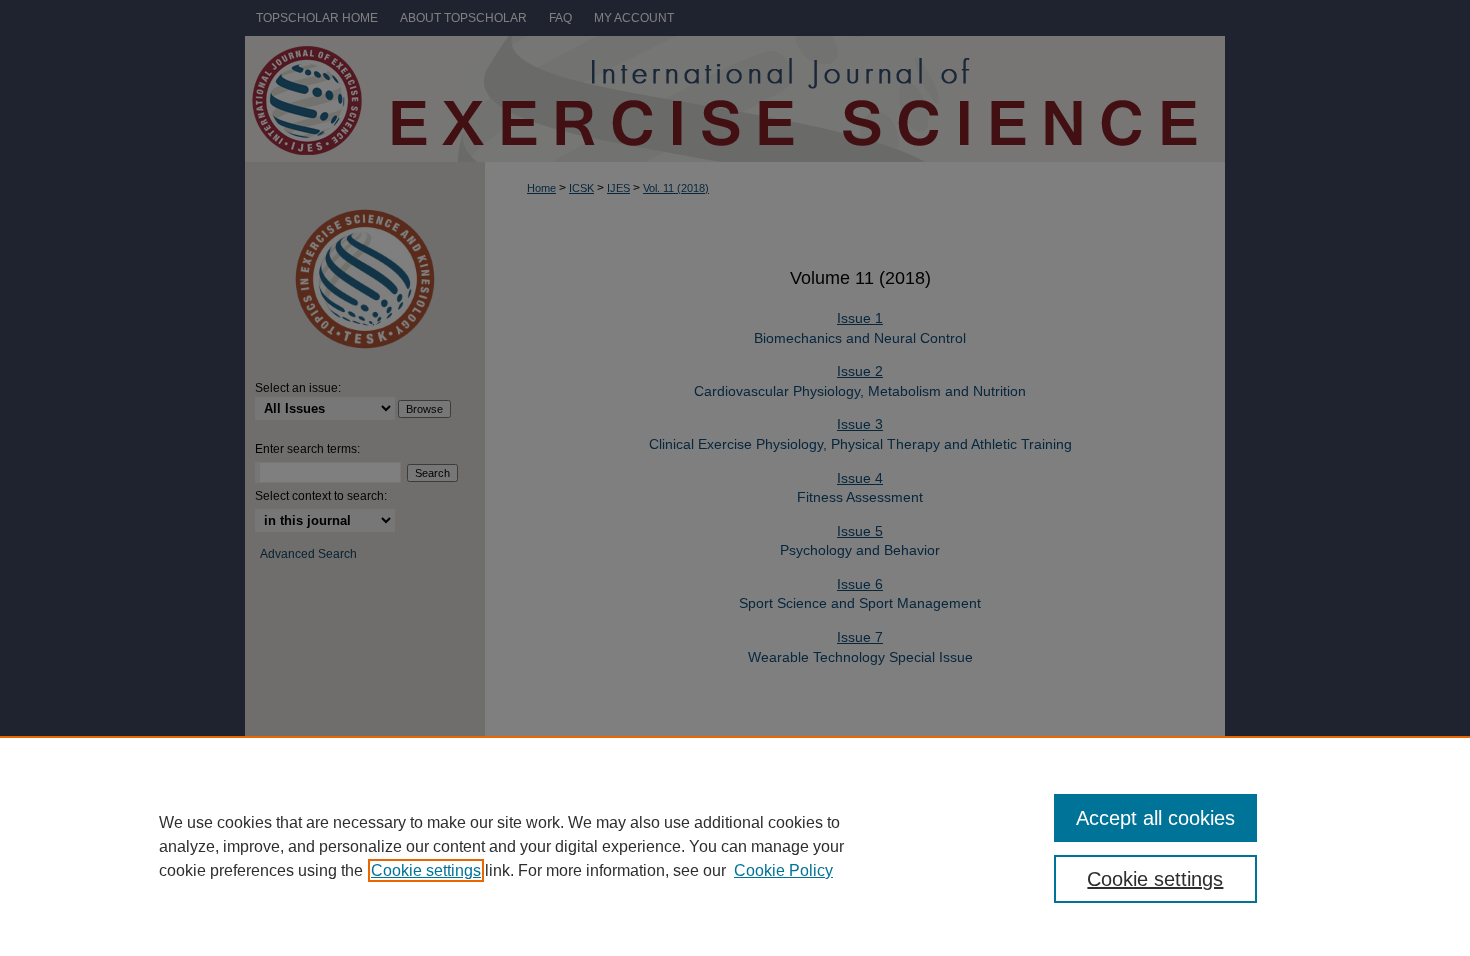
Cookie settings (426, 870)
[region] (735, 846)
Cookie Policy (783, 870)
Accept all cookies (1155, 818)
